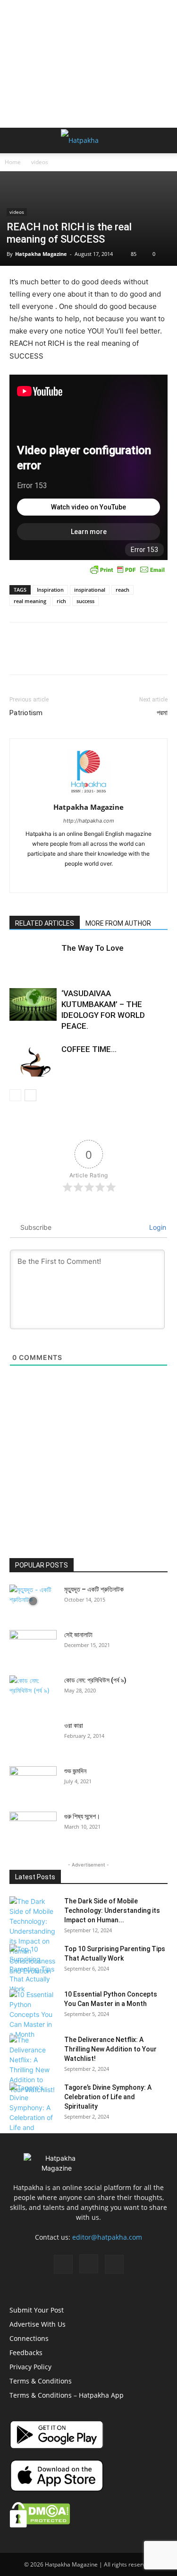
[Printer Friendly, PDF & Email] (127, 570)
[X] (108, 879)
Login (157, 1227)
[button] (16, 140)
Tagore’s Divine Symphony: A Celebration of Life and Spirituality (108, 2097)
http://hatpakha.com (89, 821)
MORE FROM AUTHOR (118, 923)
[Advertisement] (89, 64)
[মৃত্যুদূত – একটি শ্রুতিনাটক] (33, 1601)
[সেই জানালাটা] (33, 1647)
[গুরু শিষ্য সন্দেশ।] (33, 1828)
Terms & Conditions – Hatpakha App (67, 2395)
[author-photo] (89, 794)
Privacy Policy (30, 2367)
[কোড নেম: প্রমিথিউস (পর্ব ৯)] (33, 1689)
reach (122, 590)
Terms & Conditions (41, 2381)
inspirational (90, 590)
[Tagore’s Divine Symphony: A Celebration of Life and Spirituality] (33, 2112)
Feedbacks (26, 2353)
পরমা (162, 713)
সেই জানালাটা (78, 1635)
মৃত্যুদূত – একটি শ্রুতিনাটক (94, 1589)
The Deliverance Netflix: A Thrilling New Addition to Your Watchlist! (110, 2049)
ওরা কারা (74, 1726)
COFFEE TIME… (89, 1049)
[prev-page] (15, 1095)
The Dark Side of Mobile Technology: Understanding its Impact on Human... (112, 1910)
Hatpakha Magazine (41, 254)
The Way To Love (93, 948)
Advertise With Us (38, 2324)
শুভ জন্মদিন (75, 1771)
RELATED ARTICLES (45, 923)
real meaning (30, 601)
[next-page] (30, 1095)
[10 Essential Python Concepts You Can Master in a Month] (33, 2014)
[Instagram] (88, 879)
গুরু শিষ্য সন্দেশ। (82, 1816)
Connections (29, 2338)
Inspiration (50, 590)
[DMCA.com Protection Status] (40, 2525)
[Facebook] (69, 879)
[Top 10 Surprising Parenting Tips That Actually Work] (33, 1969)
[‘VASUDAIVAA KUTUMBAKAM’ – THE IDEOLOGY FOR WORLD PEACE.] (33, 1004)
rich (61, 601)
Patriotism (26, 713)
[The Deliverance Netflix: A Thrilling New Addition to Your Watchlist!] (33, 2065)
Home (13, 162)
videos (40, 162)
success (85, 601)
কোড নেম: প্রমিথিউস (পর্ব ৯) (95, 1680)
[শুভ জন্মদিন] (33, 1783)
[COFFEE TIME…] (33, 1060)
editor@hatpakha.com (107, 2237)
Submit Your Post (37, 2310)
